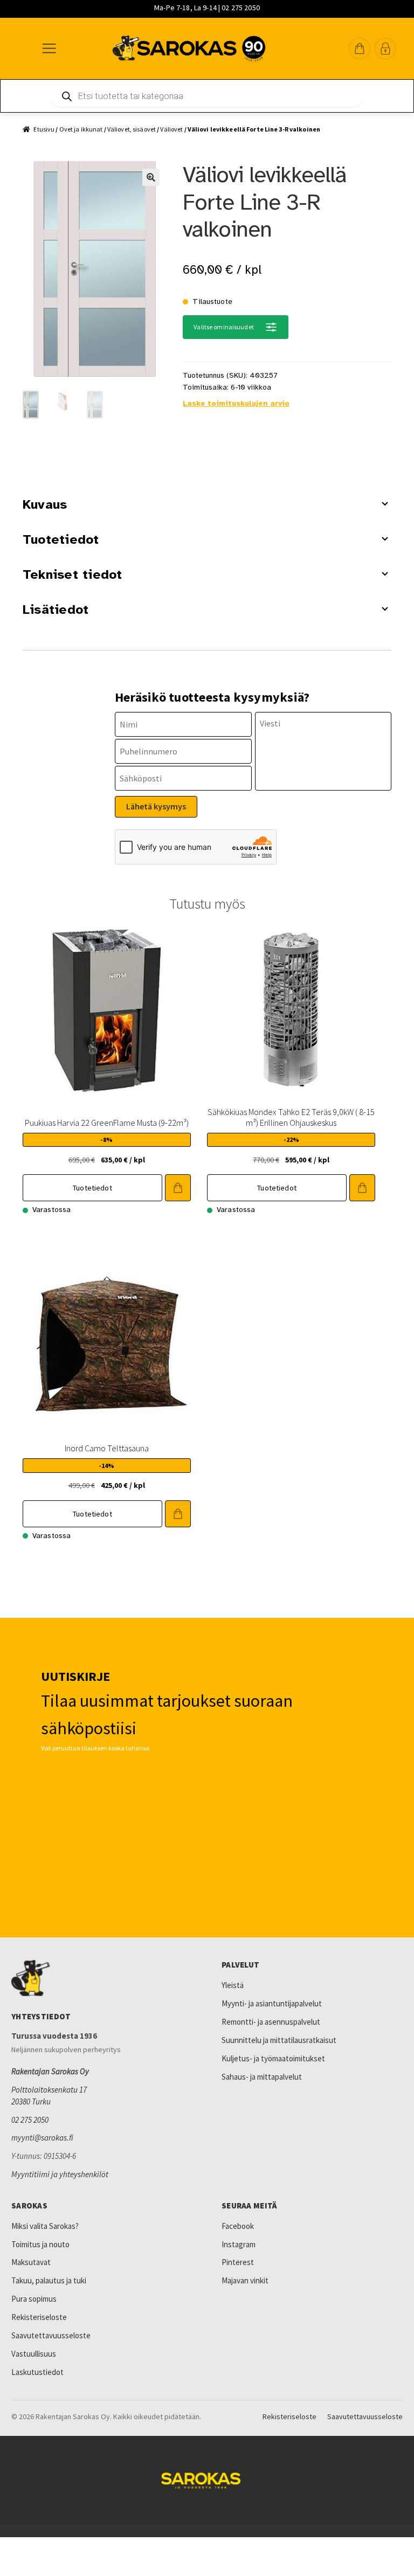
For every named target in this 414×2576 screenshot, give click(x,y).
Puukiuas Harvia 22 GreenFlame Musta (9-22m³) (107, 1123)
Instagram (239, 2244)
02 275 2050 (30, 2120)
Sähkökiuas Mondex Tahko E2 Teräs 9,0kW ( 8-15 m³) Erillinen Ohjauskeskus (291, 1117)
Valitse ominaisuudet (223, 327)
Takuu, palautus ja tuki (49, 2280)
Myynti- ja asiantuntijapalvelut (272, 2003)
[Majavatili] (385, 49)
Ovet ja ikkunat (81, 129)
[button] (360, 49)
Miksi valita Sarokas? (45, 2226)
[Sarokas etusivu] (102, 1978)
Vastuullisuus (34, 2354)
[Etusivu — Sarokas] (189, 49)
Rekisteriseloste (39, 2317)
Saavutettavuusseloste (51, 2335)
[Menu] (49, 49)
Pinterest (238, 2262)
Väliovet (171, 129)
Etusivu (44, 129)
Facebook (238, 2226)
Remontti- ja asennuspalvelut (271, 2022)
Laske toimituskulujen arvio (236, 403)
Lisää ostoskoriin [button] (178, 1188)
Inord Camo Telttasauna (107, 1448)
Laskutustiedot (37, 2372)
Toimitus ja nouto (40, 2244)
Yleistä (233, 1985)
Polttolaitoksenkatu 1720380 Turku (49, 2096)
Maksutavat (31, 2262)
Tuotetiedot (61, 539)
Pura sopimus (34, 2299)
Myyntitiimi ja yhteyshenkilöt (60, 2174)
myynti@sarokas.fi (42, 2138)
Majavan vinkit (245, 2280)
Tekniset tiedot (73, 574)
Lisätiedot (56, 610)
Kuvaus (45, 504)
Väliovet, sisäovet (132, 129)
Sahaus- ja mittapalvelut (262, 2077)
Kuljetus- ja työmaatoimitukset (273, 2058)
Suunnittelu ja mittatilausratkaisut (279, 2040)
